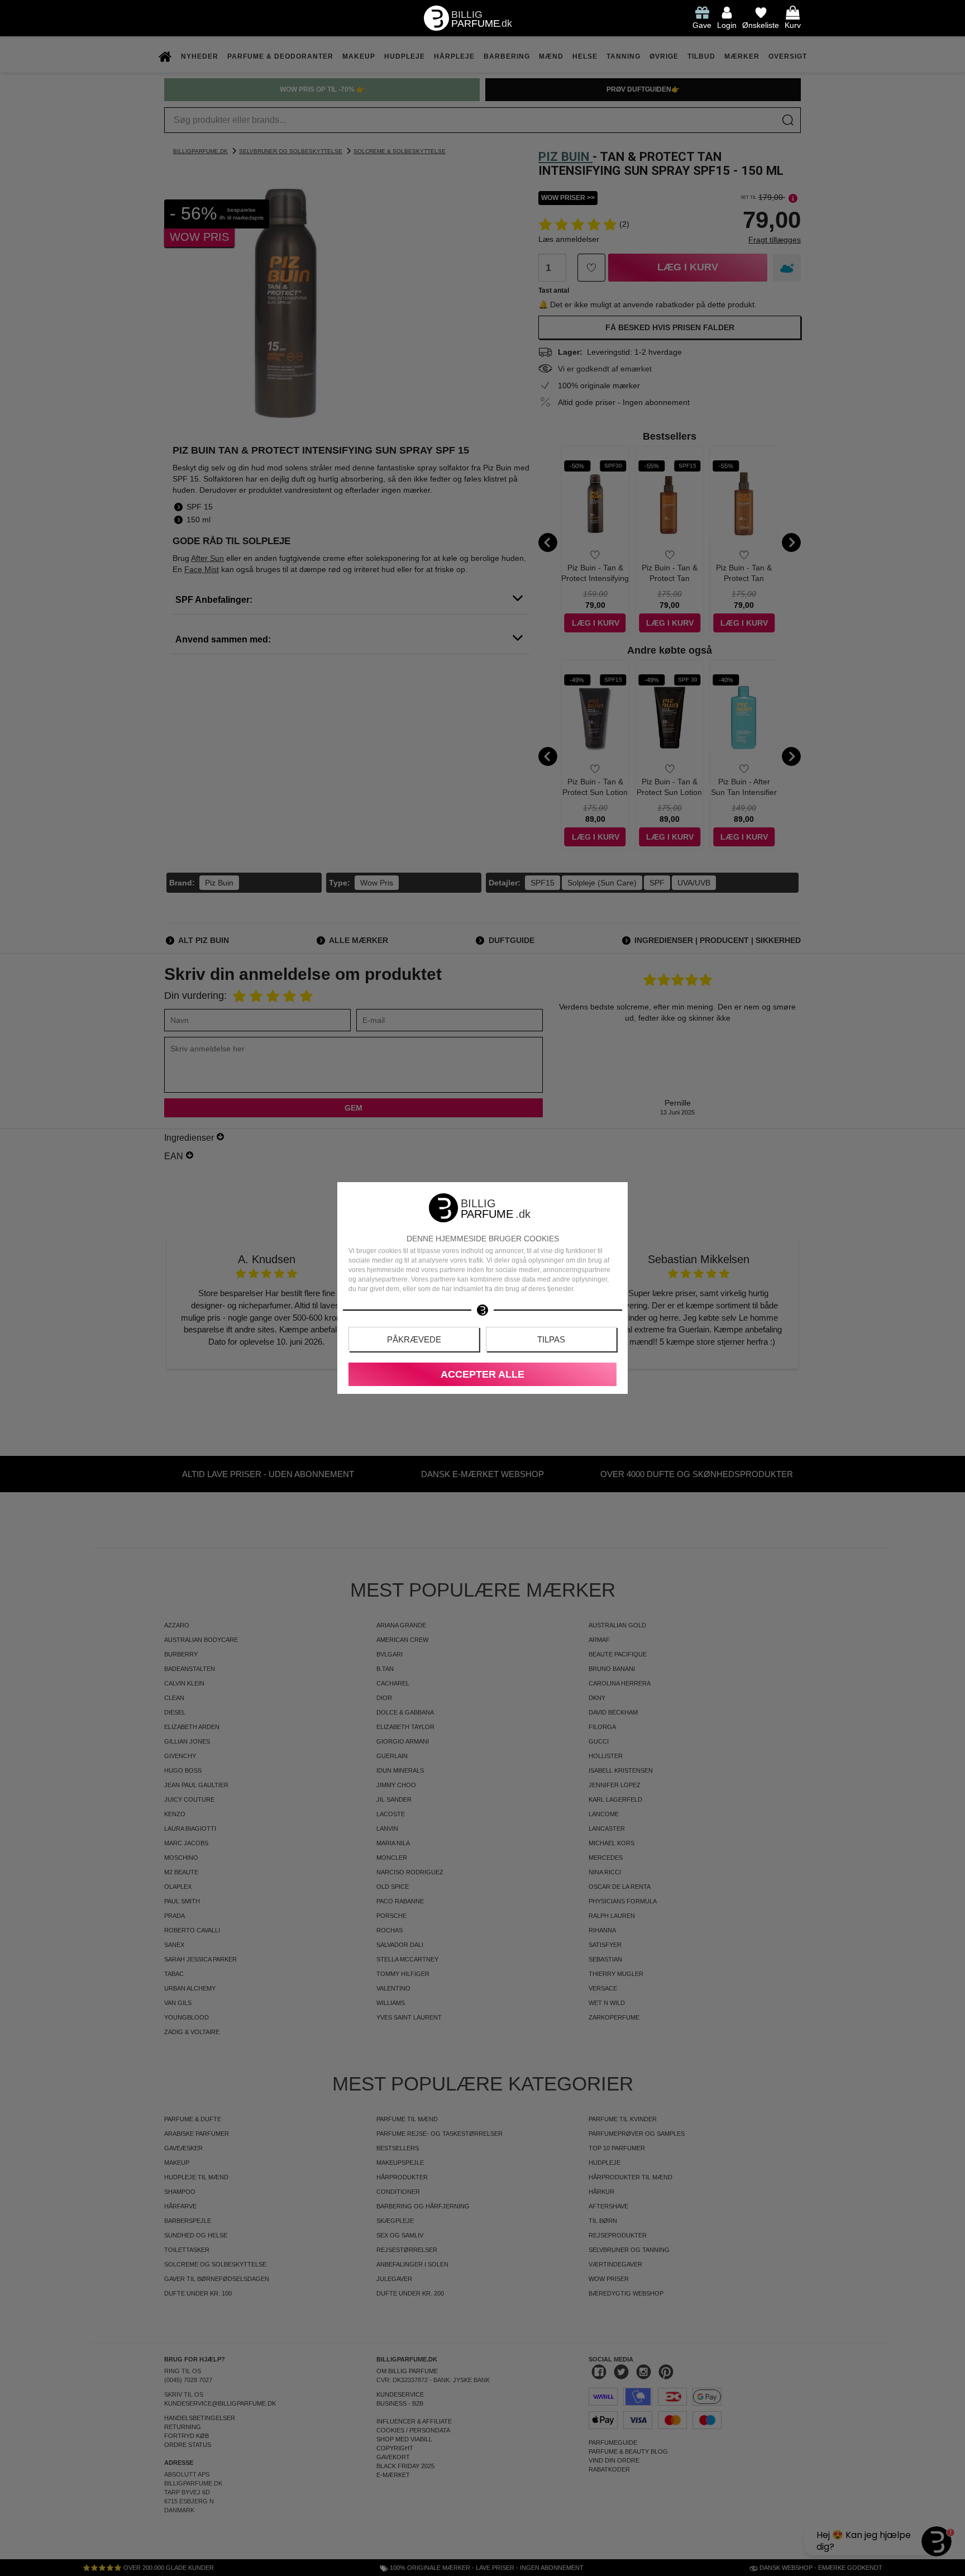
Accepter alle (482, 1374)
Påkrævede (414, 1339)
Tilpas (551, 1339)
